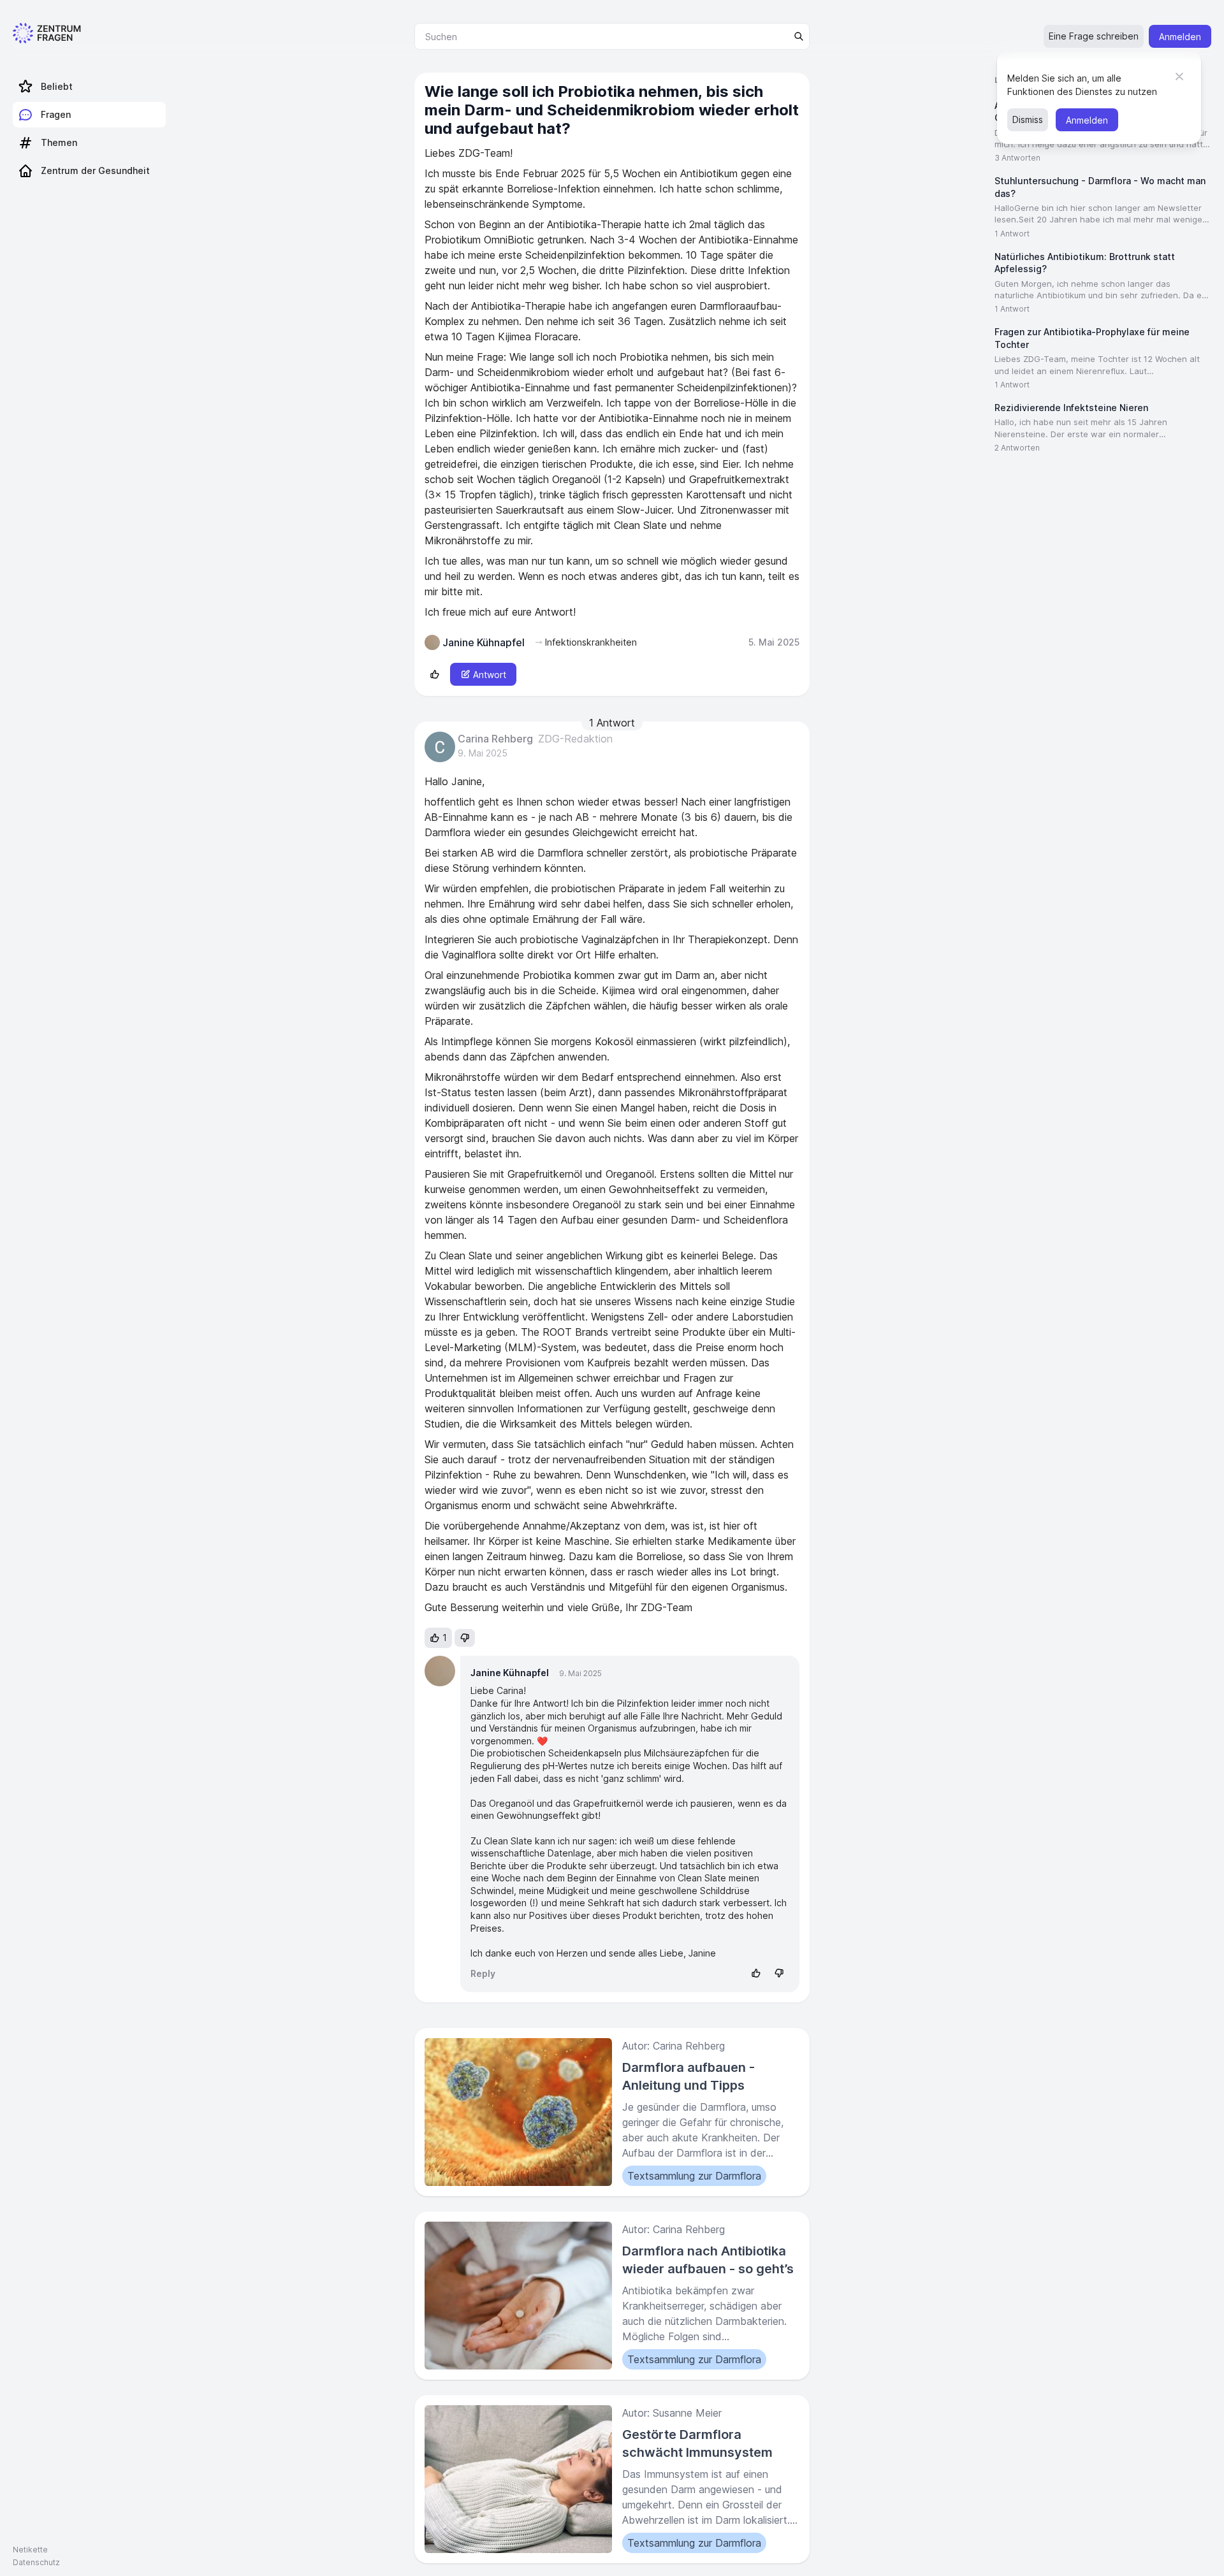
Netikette (30, 2550)
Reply (483, 1973)
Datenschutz (36, 2562)
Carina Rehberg (495, 739)
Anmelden (1180, 37)
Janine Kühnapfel (510, 1673)
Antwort (490, 675)
